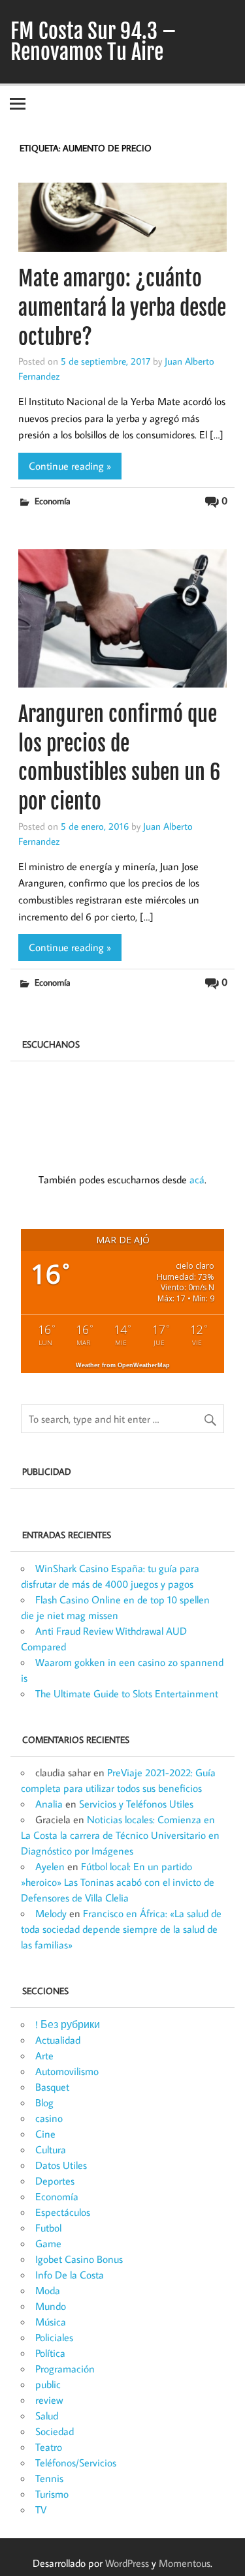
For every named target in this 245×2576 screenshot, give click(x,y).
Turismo (52, 2494)
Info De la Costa (70, 2275)
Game (48, 2243)
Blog (44, 2102)
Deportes (55, 2181)
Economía (53, 501)
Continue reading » (70, 466)
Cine (45, 2134)
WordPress (127, 2563)
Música (51, 2322)
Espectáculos (63, 2212)
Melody (51, 1913)
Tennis (49, 2478)
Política (50, 2353)
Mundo (51, 2306)
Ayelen (50, 1866)
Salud (47, 2416)
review (49, 2400)
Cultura (51, 2149)
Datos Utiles (61, 2165)
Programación (65, 2369)
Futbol (48, 2228)
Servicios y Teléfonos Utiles (136, 1804)
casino (49, 2118)
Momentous (185, 2563)
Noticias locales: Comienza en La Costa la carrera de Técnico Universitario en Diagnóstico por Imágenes (120, 1835)
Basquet (52, 2087)
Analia (49, 1804)
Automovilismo (67, 2071)
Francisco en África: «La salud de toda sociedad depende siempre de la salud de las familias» (121, 1929)
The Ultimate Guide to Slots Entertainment (127, 1693)
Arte (44, 2055)
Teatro (49, 2447)
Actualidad (58, 2040)
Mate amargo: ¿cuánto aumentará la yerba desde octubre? (122, 308)
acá (197, 1179)
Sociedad (55, 2431)
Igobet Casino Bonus (79, 2259)
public (48, 2384)
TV (41, 2509)
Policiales (54, 2337)
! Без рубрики (68, 2024)
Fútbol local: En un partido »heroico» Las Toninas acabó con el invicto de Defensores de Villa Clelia (118, 1882)
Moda (48, 2290)
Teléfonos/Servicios (76, 2462)
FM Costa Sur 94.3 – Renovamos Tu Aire (93, 42)
